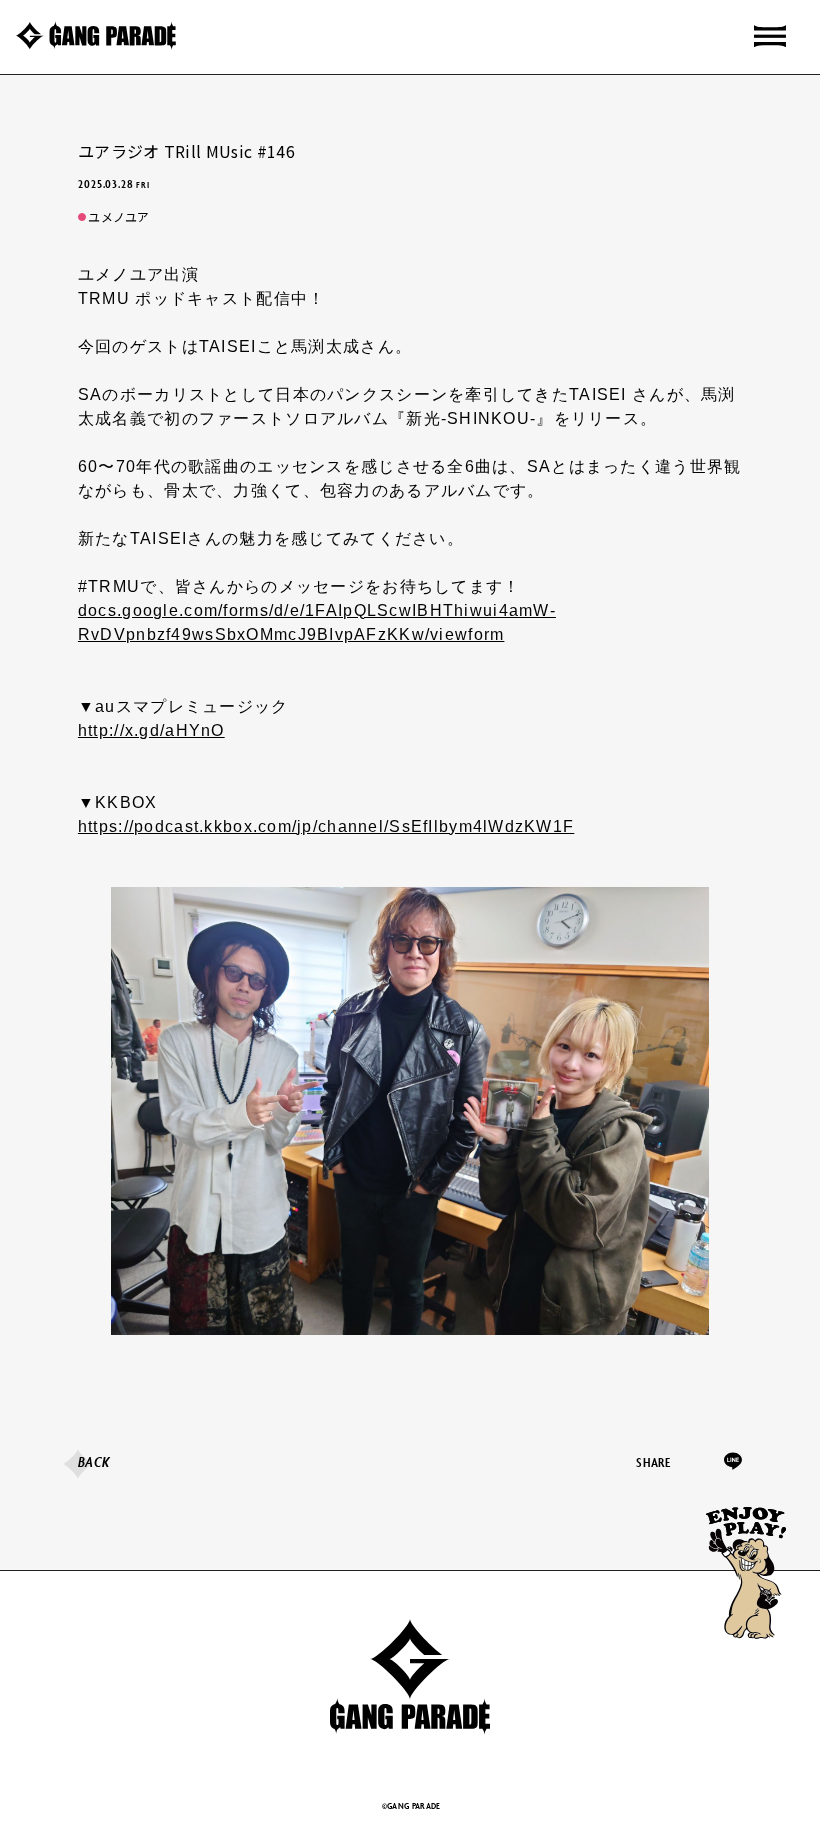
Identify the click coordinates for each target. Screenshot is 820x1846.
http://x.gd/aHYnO (151, 730)
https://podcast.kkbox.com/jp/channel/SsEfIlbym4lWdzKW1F (326, 826)
